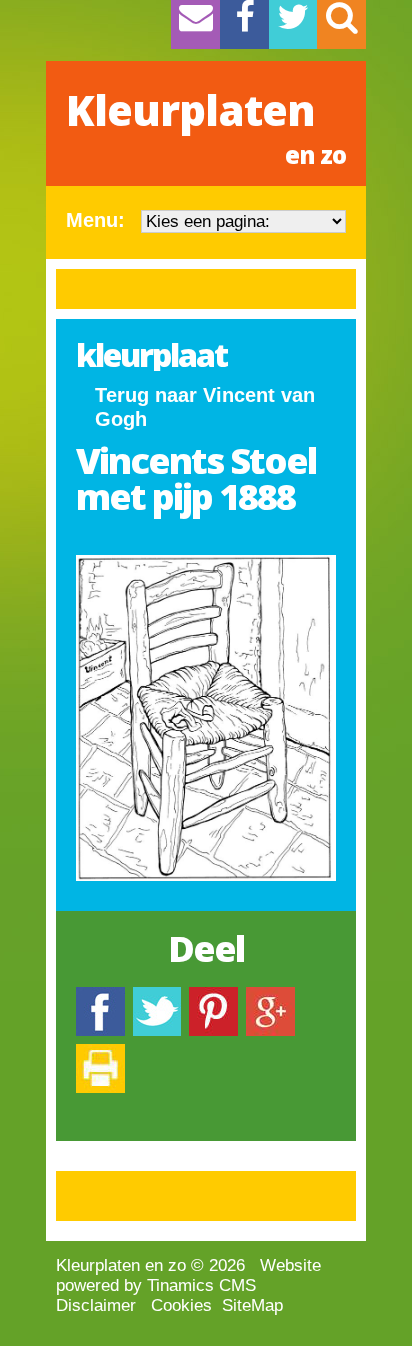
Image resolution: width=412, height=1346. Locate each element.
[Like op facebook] (100, 996)
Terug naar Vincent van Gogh (205, 407)
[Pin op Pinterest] (213, 996)
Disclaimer (96, 1305)
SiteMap (252, 1305)
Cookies (181, 1305)
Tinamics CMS (201, 1285)
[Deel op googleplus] (270, 996)
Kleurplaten (206, 126)
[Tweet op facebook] (157, 996)
